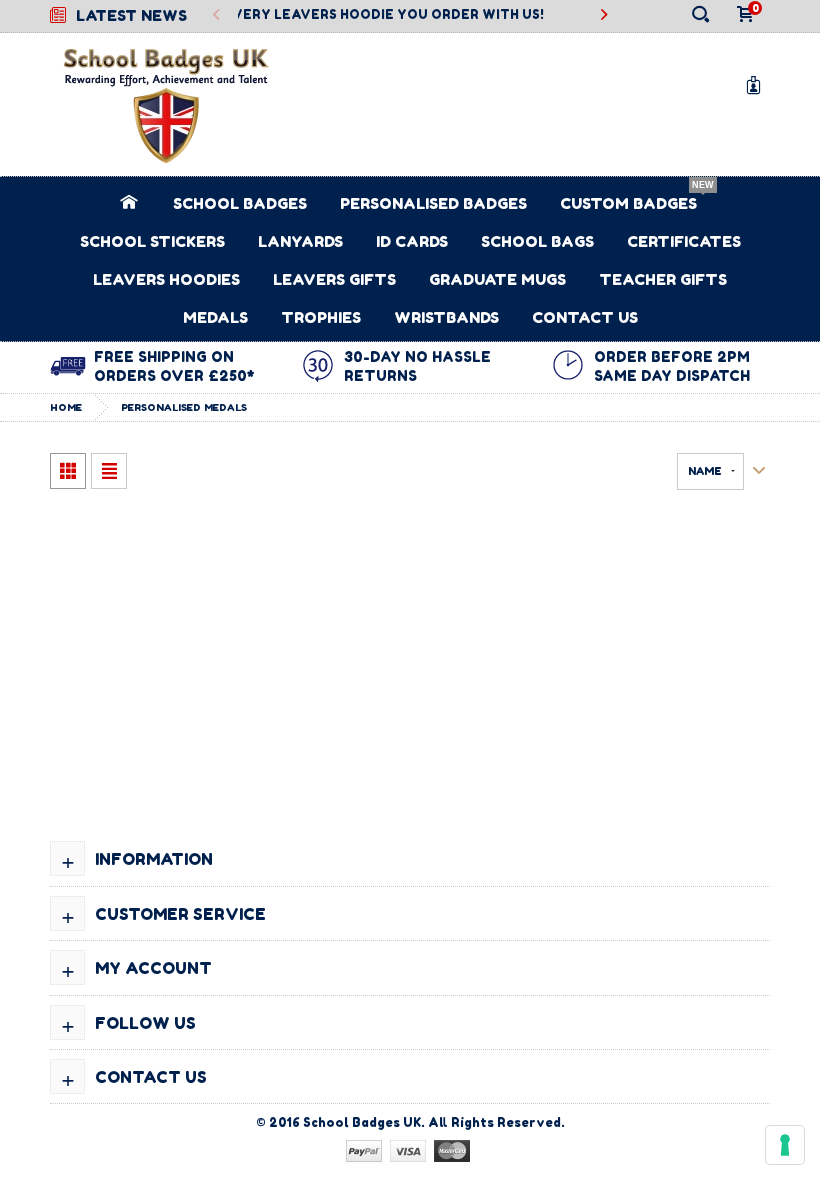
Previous (217, 15)
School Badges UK (362, 1122)
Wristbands (446, 317)
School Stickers (152, 241)
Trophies (321, 317)
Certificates (684, 241)
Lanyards (300, 241)
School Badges (240, 203)
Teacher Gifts (663, 279)
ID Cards (412, 241)
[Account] (757, 84)
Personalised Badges (433, 203)
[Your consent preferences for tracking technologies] (785, 1145)
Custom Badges (628, 203)
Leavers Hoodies (166, 279)
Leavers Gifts (334, 279)
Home (66, 407)
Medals (215, 317)
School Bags (537, 241)
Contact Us (585, 317)
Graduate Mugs (497, 279)
